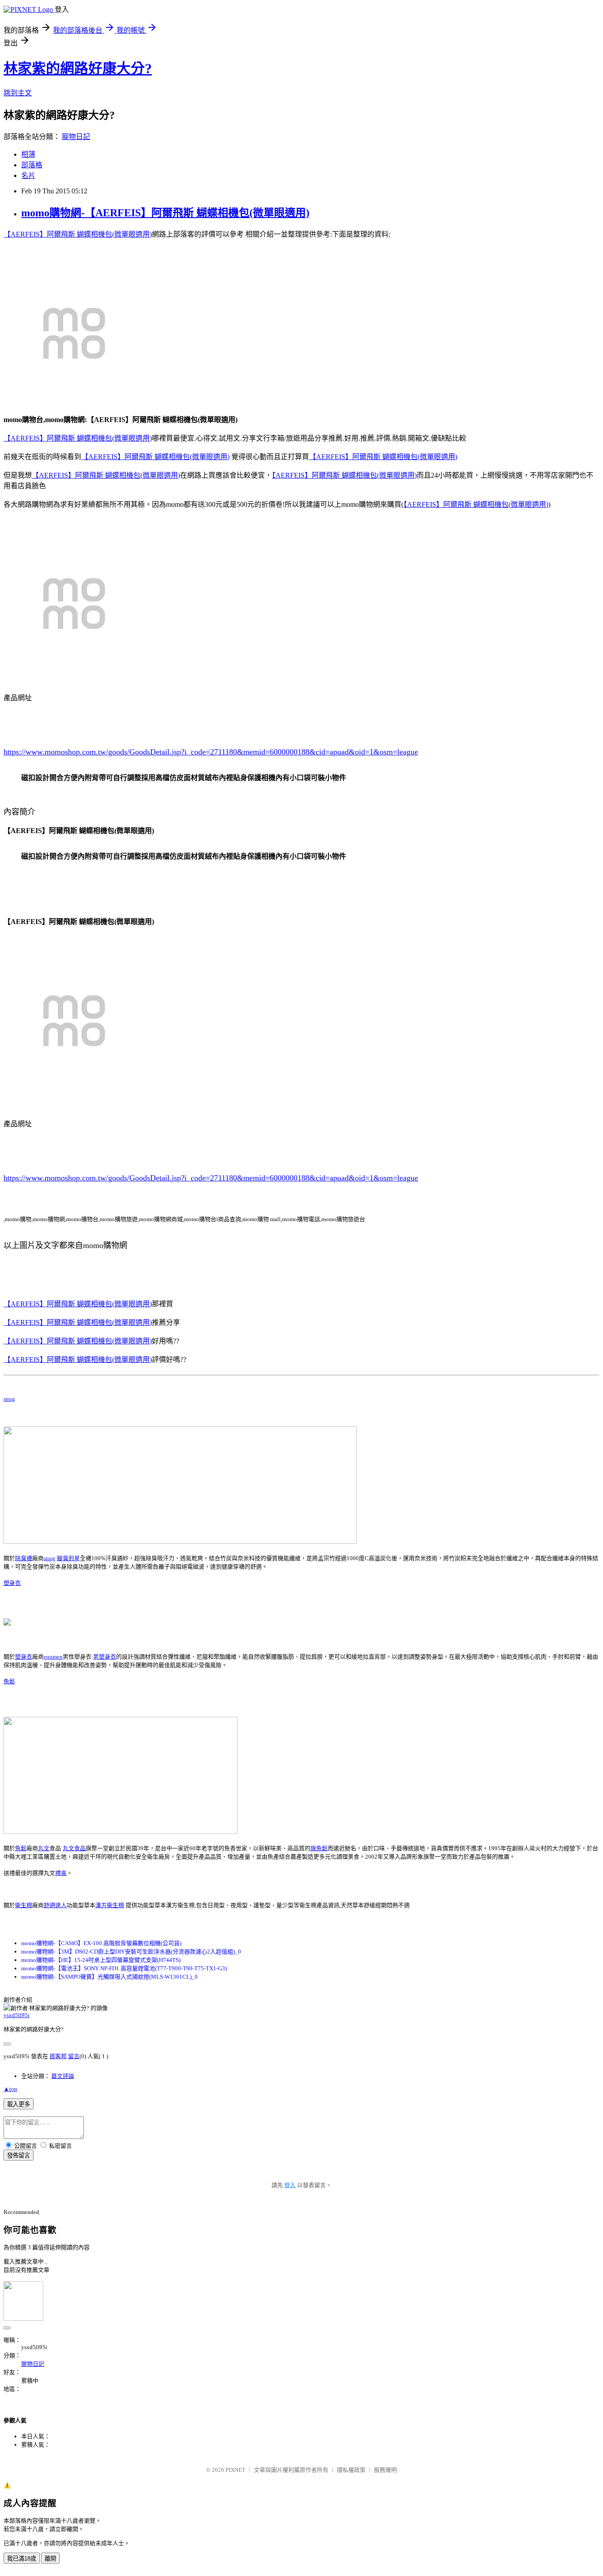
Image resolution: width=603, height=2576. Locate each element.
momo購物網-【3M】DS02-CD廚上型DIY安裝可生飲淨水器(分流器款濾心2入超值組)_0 (131, 1952)
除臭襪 (24, 1558)
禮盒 (61, 1873)
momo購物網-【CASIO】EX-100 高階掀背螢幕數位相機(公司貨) (101, 1943)
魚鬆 (9, 1681)
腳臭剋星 (68, 1558)
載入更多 (19, 2104)
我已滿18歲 (22, 2559)
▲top (10, 2089)
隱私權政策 (351, 2470)
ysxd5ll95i (17, 2015)
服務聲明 (385, 2470)
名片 (28, 175)
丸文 (44, 1848)
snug (9, 1399)
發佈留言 (19, 2155)
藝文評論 (63, 2076)
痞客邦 (58, 2056)
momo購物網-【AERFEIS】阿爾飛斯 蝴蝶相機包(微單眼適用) (165, 213)
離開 (50, 2559)
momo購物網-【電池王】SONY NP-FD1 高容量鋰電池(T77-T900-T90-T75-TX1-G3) (124, 1968)
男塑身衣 (105, 1657)
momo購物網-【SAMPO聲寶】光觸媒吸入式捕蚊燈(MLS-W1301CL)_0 (109, 1977)
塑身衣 (12, 1583)
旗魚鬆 (319, 1848)
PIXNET (236, 2470)
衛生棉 (24, 1905)
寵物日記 (76, 137)
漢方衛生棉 (110, 1905)
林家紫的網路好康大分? (78, 68)
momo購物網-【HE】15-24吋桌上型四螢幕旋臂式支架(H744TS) (101, 1960)
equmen (53, 1657)
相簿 (28, 154)
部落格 (32, 165)
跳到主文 (18, 93)
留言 (74, 2056)
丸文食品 (74, 1848)
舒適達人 (55, 1905)
